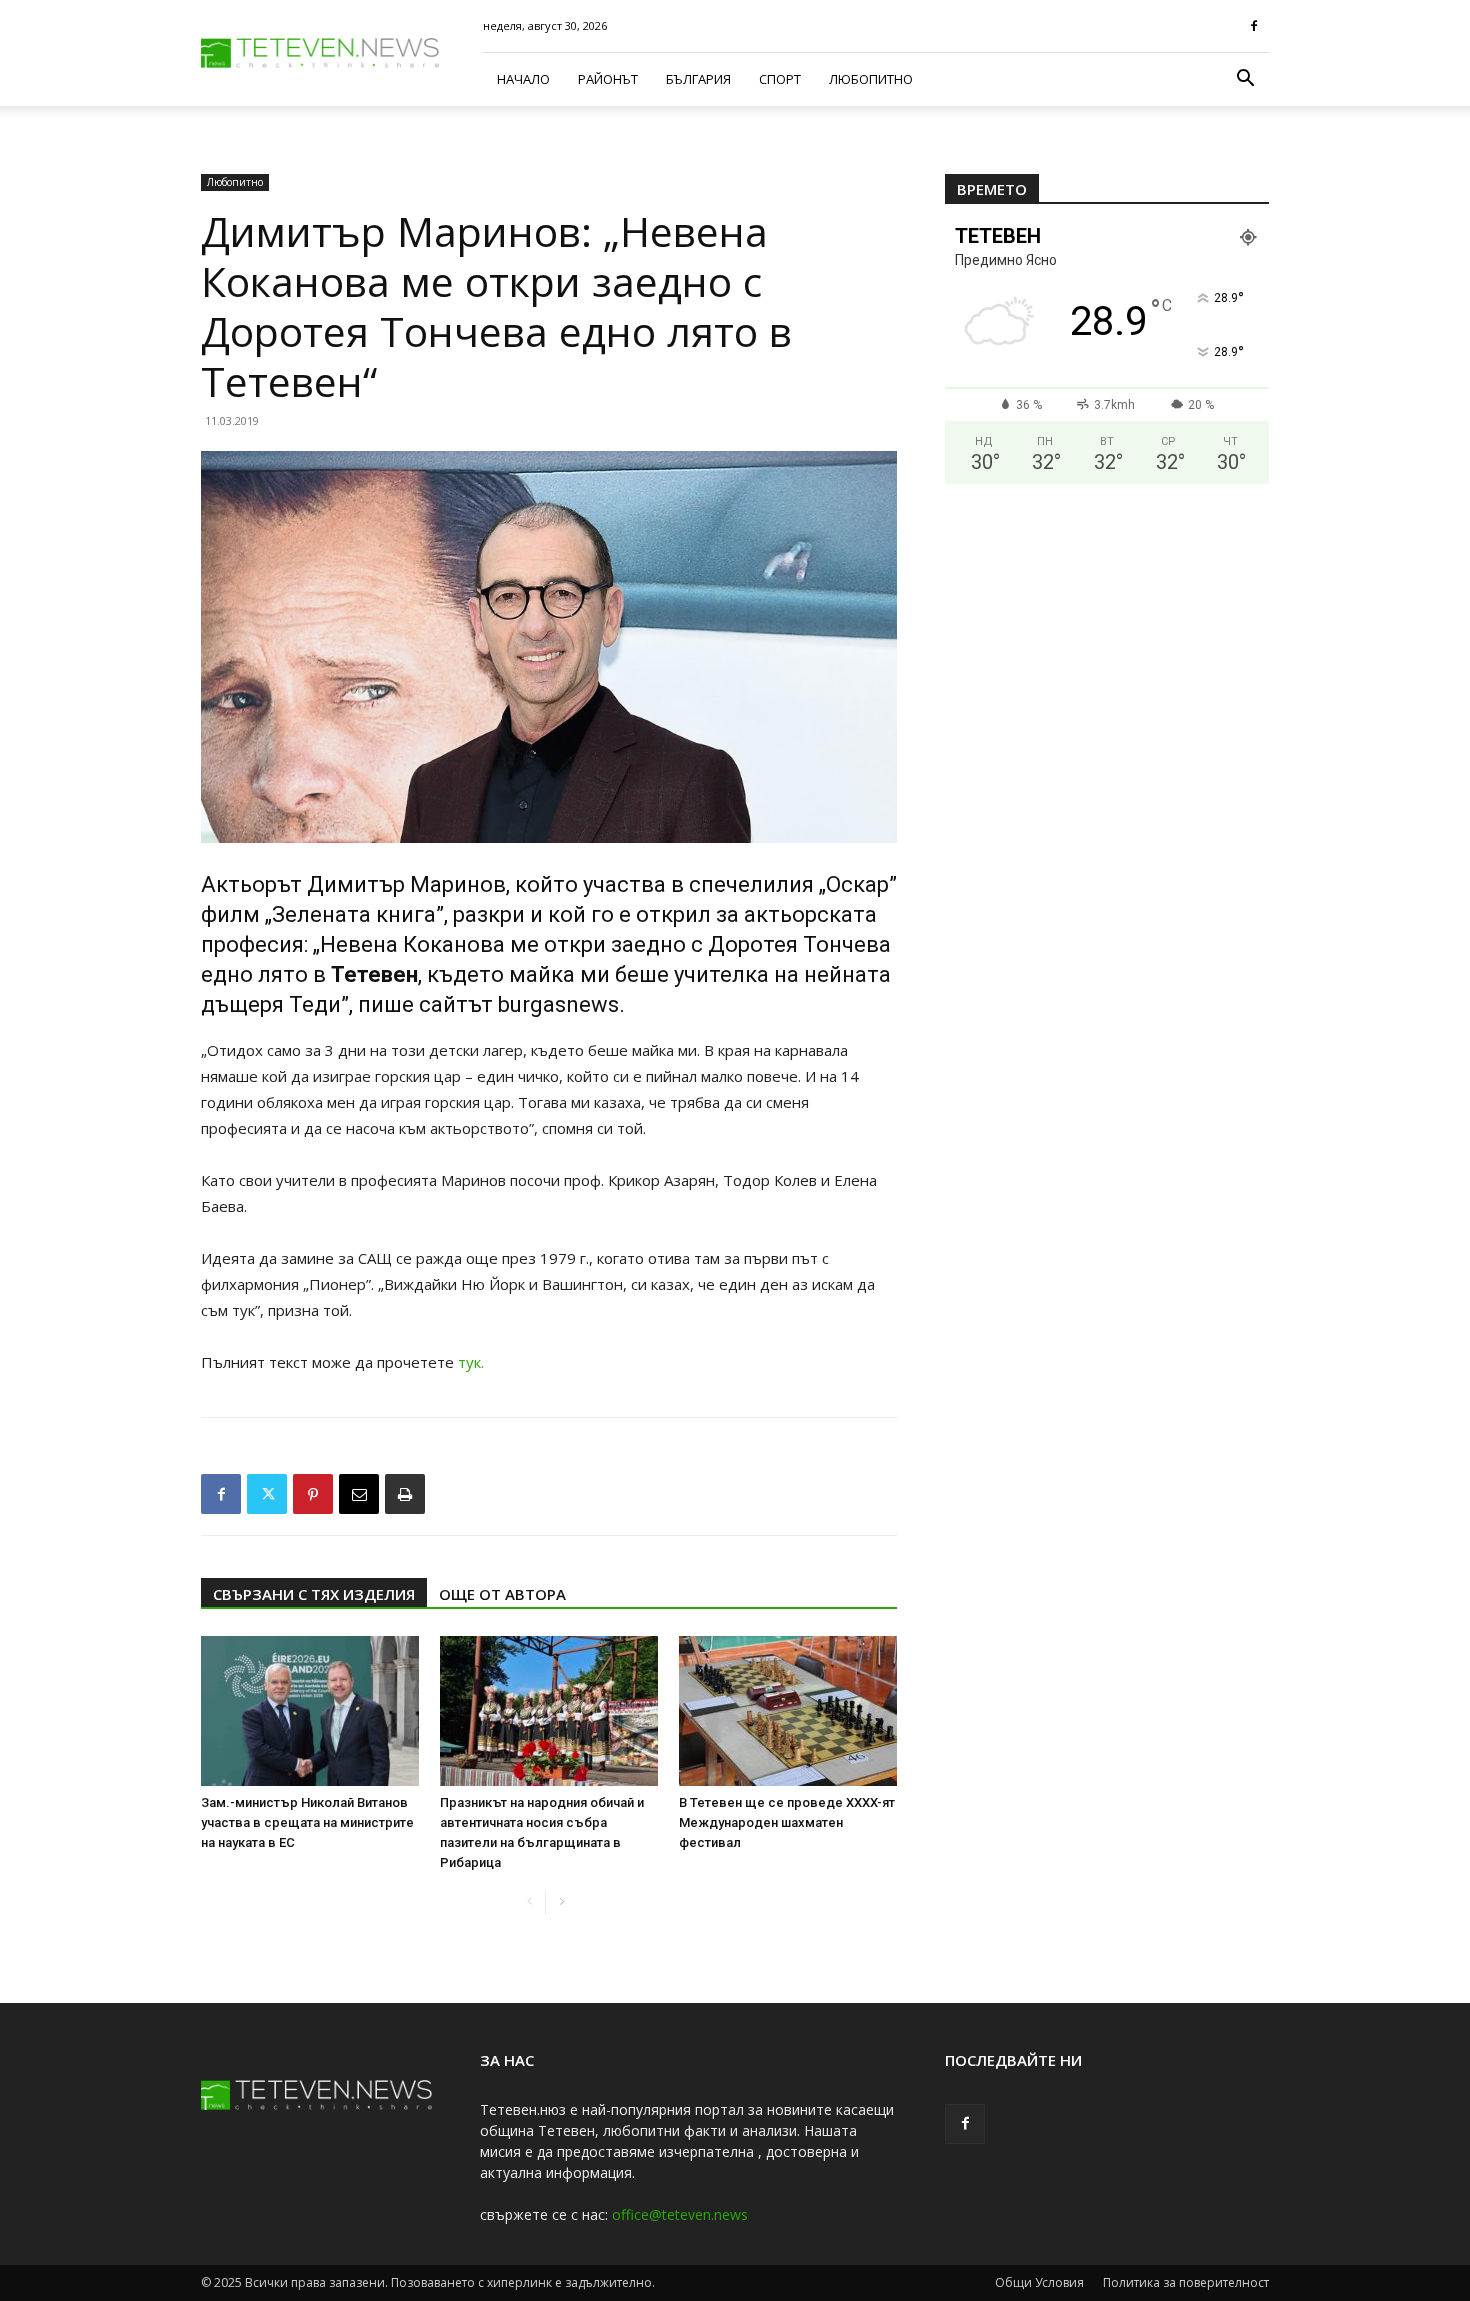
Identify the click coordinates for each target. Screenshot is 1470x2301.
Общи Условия (1039, 2282)
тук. (471, 1362)
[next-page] (561, 1902)
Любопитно (871, 79)
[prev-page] (529, 1902)
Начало (523, 79)
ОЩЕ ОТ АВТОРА (502, 1594)
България (698, 79)
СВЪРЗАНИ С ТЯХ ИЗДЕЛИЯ (314, 1594)
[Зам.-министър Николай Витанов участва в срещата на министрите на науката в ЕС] (310, 1711)
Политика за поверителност (1186, 2282)
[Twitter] (267, 1494)
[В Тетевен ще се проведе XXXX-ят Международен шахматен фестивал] (788, 1711)
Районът (608, 79)
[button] (1245, 80)
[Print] (405, 1494)
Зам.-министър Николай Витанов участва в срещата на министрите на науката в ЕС (307, 1822)
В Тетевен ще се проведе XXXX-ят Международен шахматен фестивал (787, 1822)
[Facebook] (1254, 26)
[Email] (359, 1494)
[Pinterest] (313, 1494)
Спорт (780, 79)
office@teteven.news (680, 2214)
